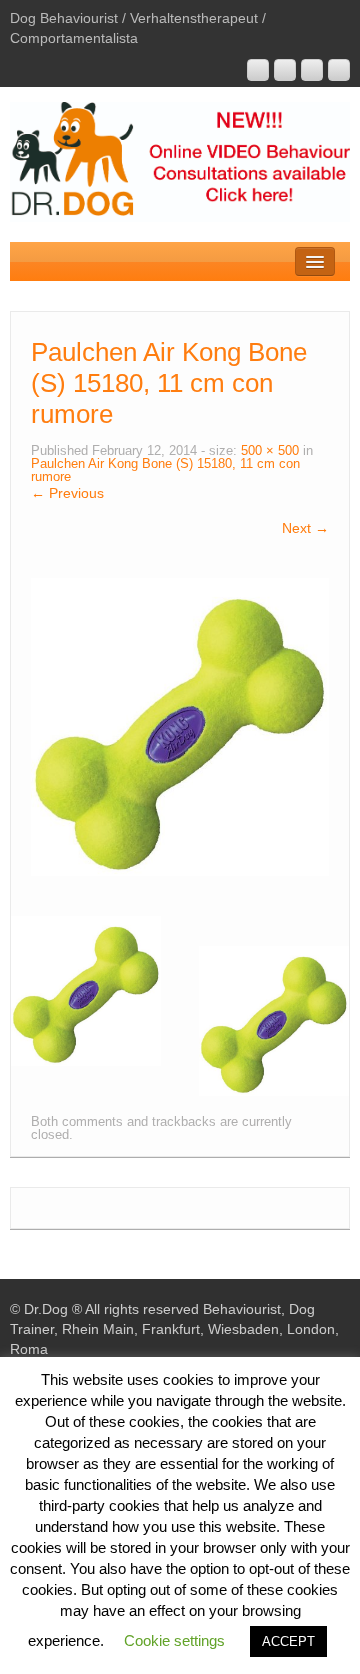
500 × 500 (270, 451)
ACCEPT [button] (288, 1641)
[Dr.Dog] (180, 161)
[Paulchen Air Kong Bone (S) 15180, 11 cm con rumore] (180, 726)
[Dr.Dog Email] (285, 70)
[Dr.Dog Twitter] (339, 70)
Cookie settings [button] (174, 1640)
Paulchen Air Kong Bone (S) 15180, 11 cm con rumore (165, 470)
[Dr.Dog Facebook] (312, 70)
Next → (305, 528)
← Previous (67, 493)
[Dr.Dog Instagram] (258, 70)
